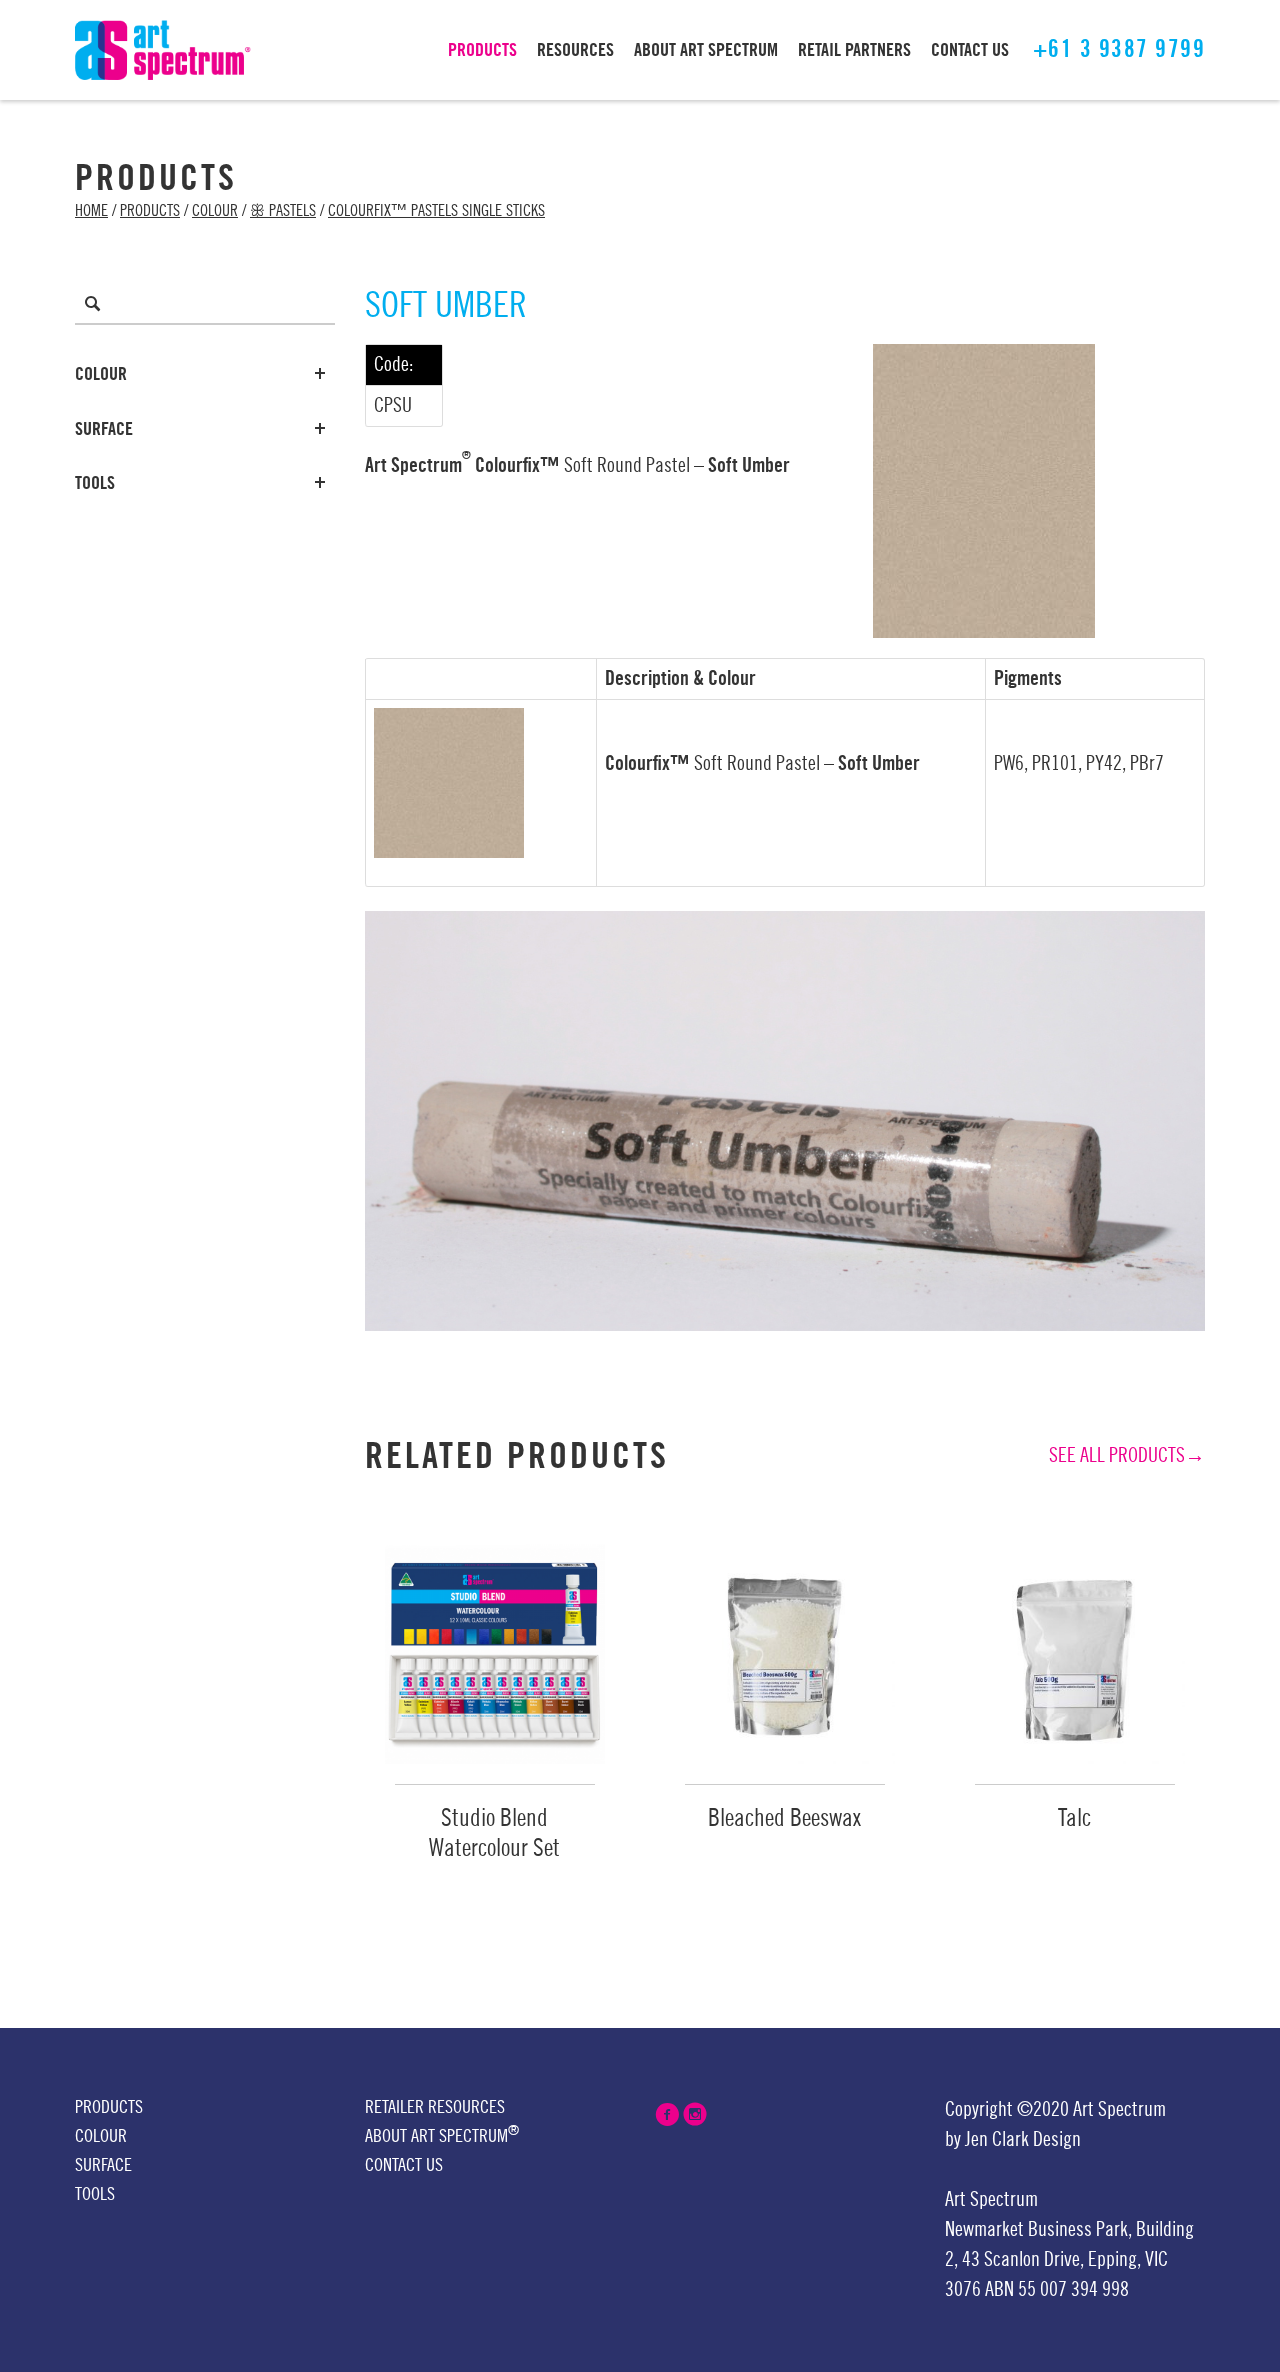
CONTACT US (970, 50)
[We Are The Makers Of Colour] (163, 49)
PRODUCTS (482, 50)
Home (91, 211)
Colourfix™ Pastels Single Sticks (436, 211)
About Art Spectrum (442, 2134)
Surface (104, 429)
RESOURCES (575, 50)
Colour (215, 211)
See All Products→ (1127, 1456)
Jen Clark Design (1023, 2140)
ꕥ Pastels (283, 211)
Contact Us (404, 2165)
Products (150, 211)
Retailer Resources (435, 2107)
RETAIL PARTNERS (854, 50)
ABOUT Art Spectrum (706, 50)
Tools (95, 483)
